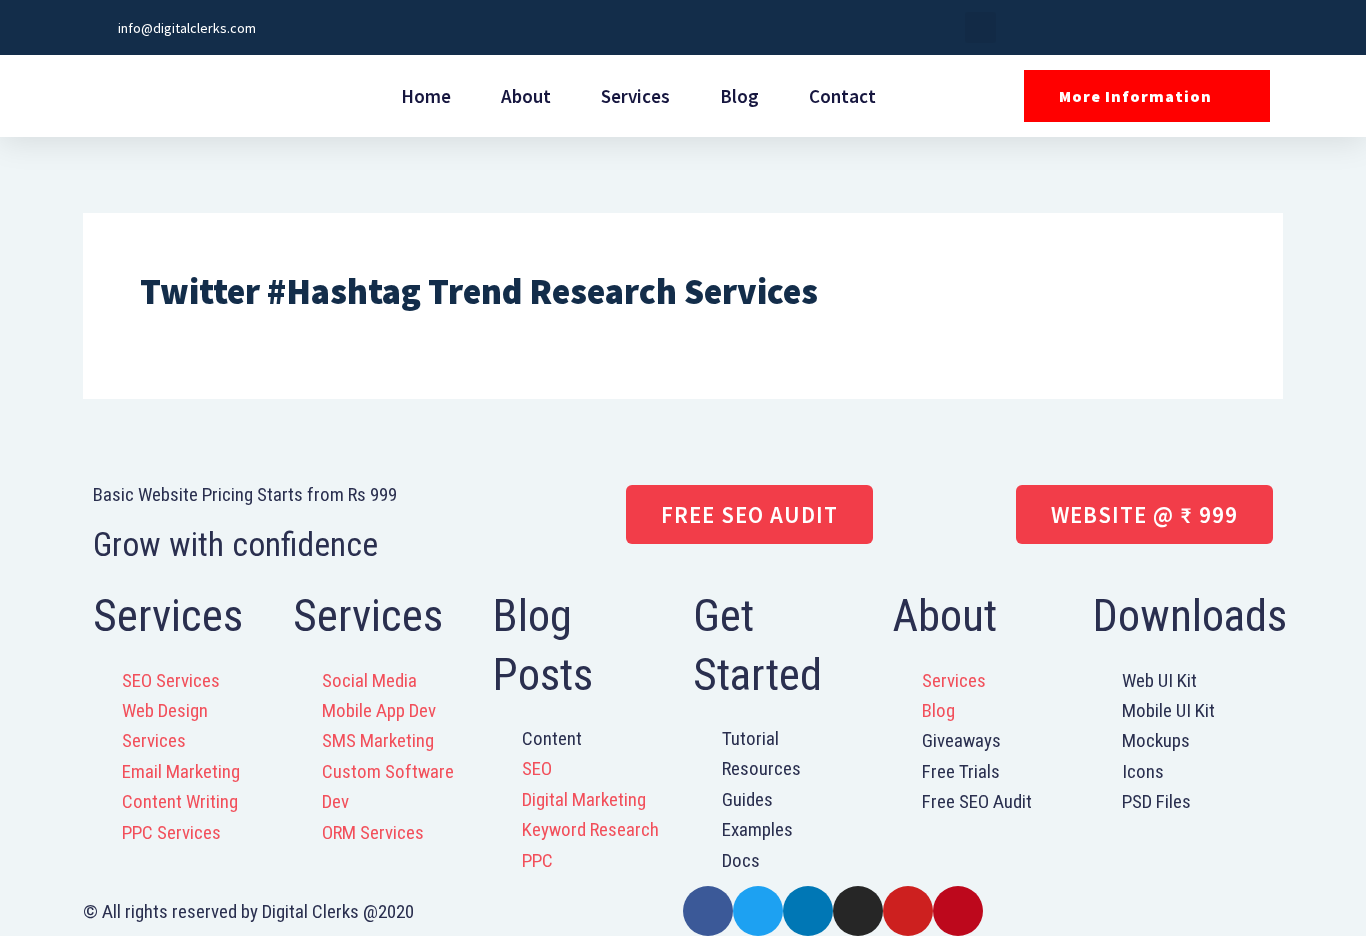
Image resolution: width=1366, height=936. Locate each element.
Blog (739, 96)
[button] (980, 27)
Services (635, 96)
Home (426, 96)
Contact (842, 96)
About (526, 96)
